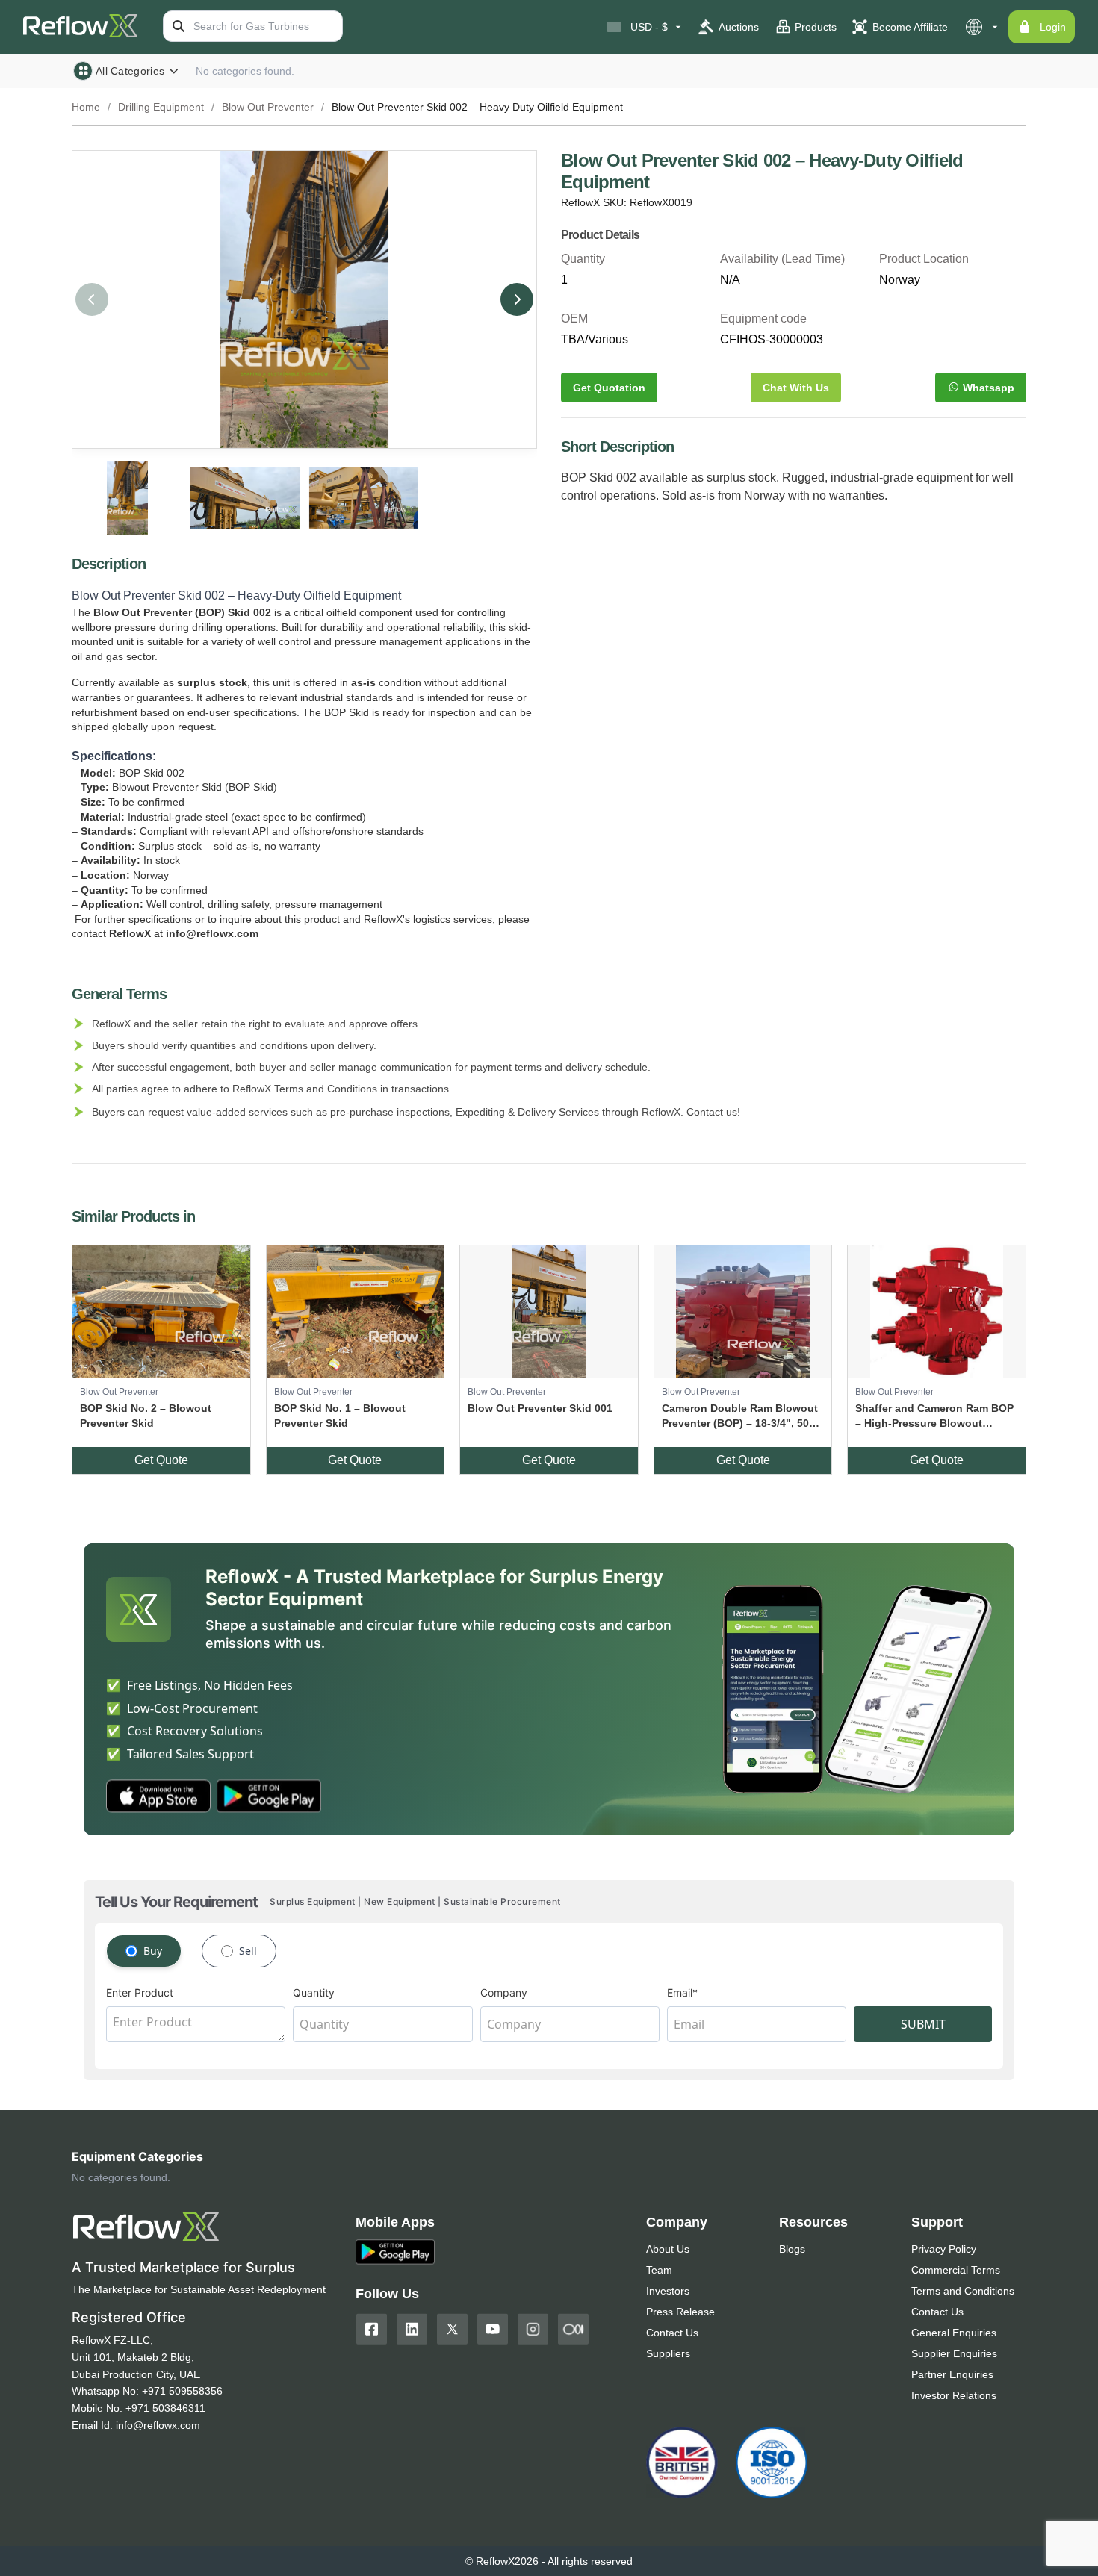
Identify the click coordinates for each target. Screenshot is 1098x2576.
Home (86, 107)
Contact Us (672, 2333)
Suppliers (668, 2353)
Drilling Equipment (161, 107)
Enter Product (140, 1992)
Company (504, 1992)
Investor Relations (954, 2395)
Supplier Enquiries (954, 2353)
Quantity (314, 1992)
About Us (668, 2249)
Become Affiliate (910, 27)
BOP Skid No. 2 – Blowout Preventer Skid (146, 1416)
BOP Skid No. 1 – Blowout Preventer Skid (340, 1416)
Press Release (680, 2312)
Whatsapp (989, 388)
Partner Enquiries (952, 2374)
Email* (682, 1992)
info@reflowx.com (158, 2425)
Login (1053, 27)
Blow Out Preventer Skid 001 (540, 1408)
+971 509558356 (182, 2391)
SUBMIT (923, 2024)
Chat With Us (796, 388)
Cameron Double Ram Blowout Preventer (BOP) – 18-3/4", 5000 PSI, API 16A (741, 1416)
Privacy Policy (944, 2249)
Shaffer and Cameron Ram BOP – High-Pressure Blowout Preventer (934, 1416)
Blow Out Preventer (268, 107)
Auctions (739, 27)
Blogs (792, 2249)
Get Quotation (609, 388)
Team (659, 2270)
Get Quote (161, 1460)
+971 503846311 (165, 2408)
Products (816, 27)
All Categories (130, 71)
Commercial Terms (956, 2270)
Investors (668, 2291)
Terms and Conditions (963, 2291)
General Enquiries (954, 2333)
